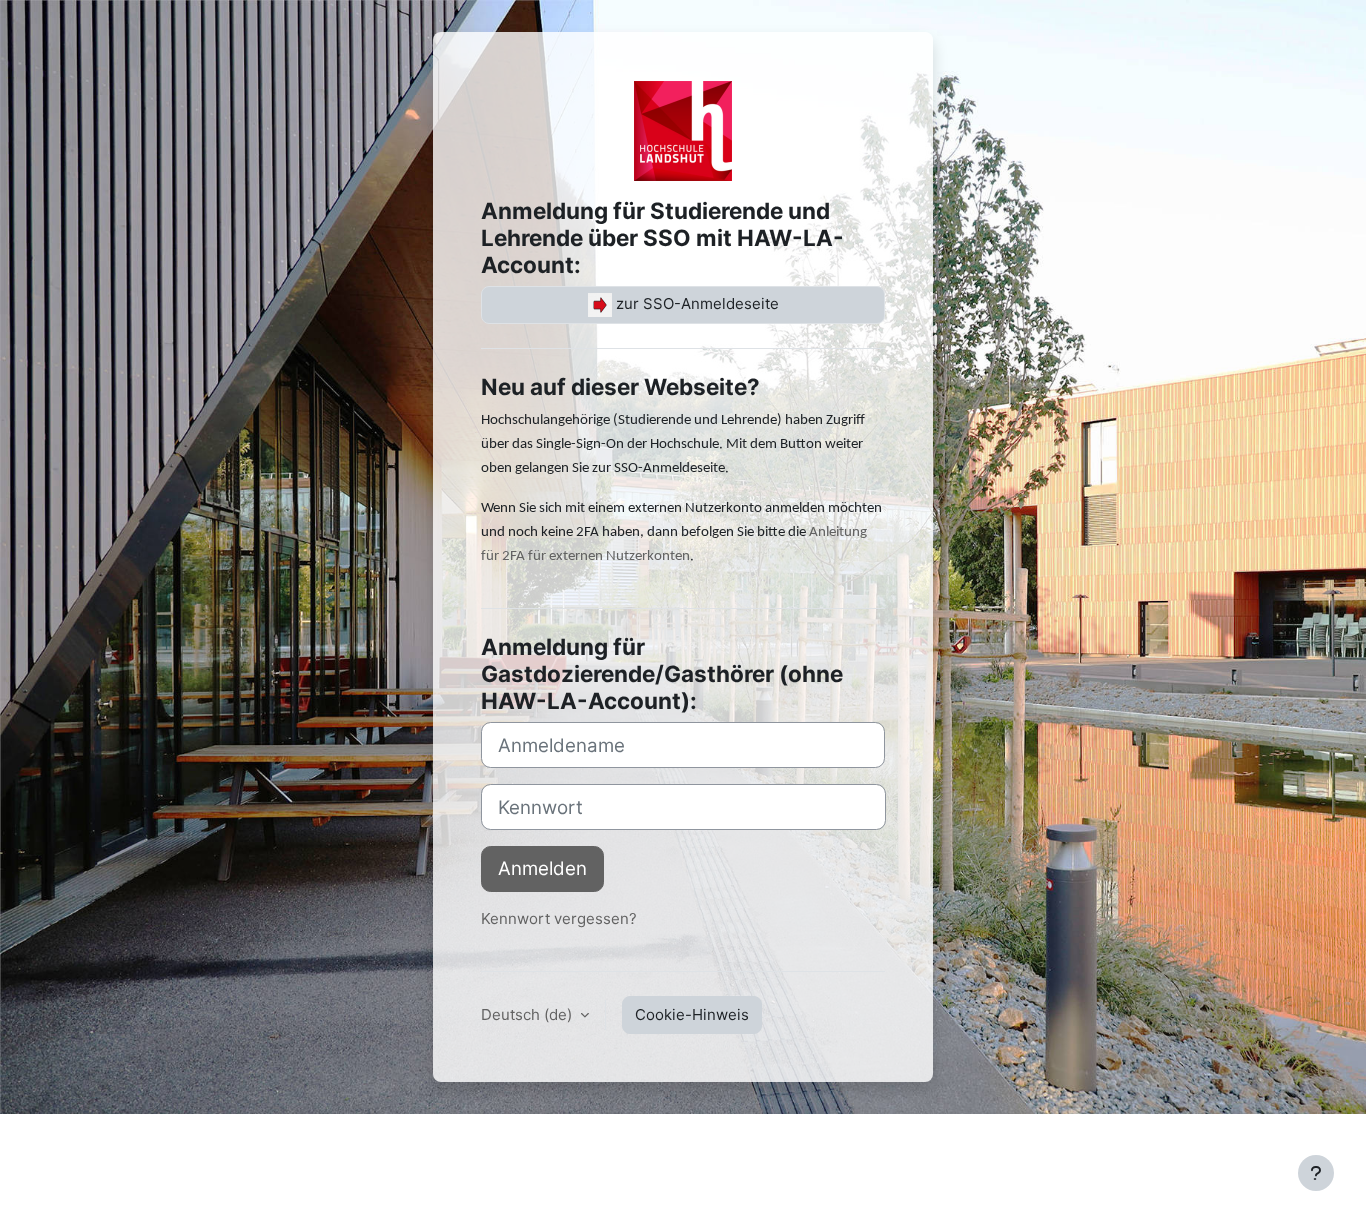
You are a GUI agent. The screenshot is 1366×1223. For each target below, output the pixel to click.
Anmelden (542, 868)
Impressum (127, 1140)
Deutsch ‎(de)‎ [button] (528, 1014)
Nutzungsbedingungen (327, 1140)
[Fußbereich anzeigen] (1316, 1173)
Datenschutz (465, 1140)
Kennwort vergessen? (559, 918)
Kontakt (206, 1140)
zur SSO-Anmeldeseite (695, 303)
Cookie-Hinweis (692, 1014)
